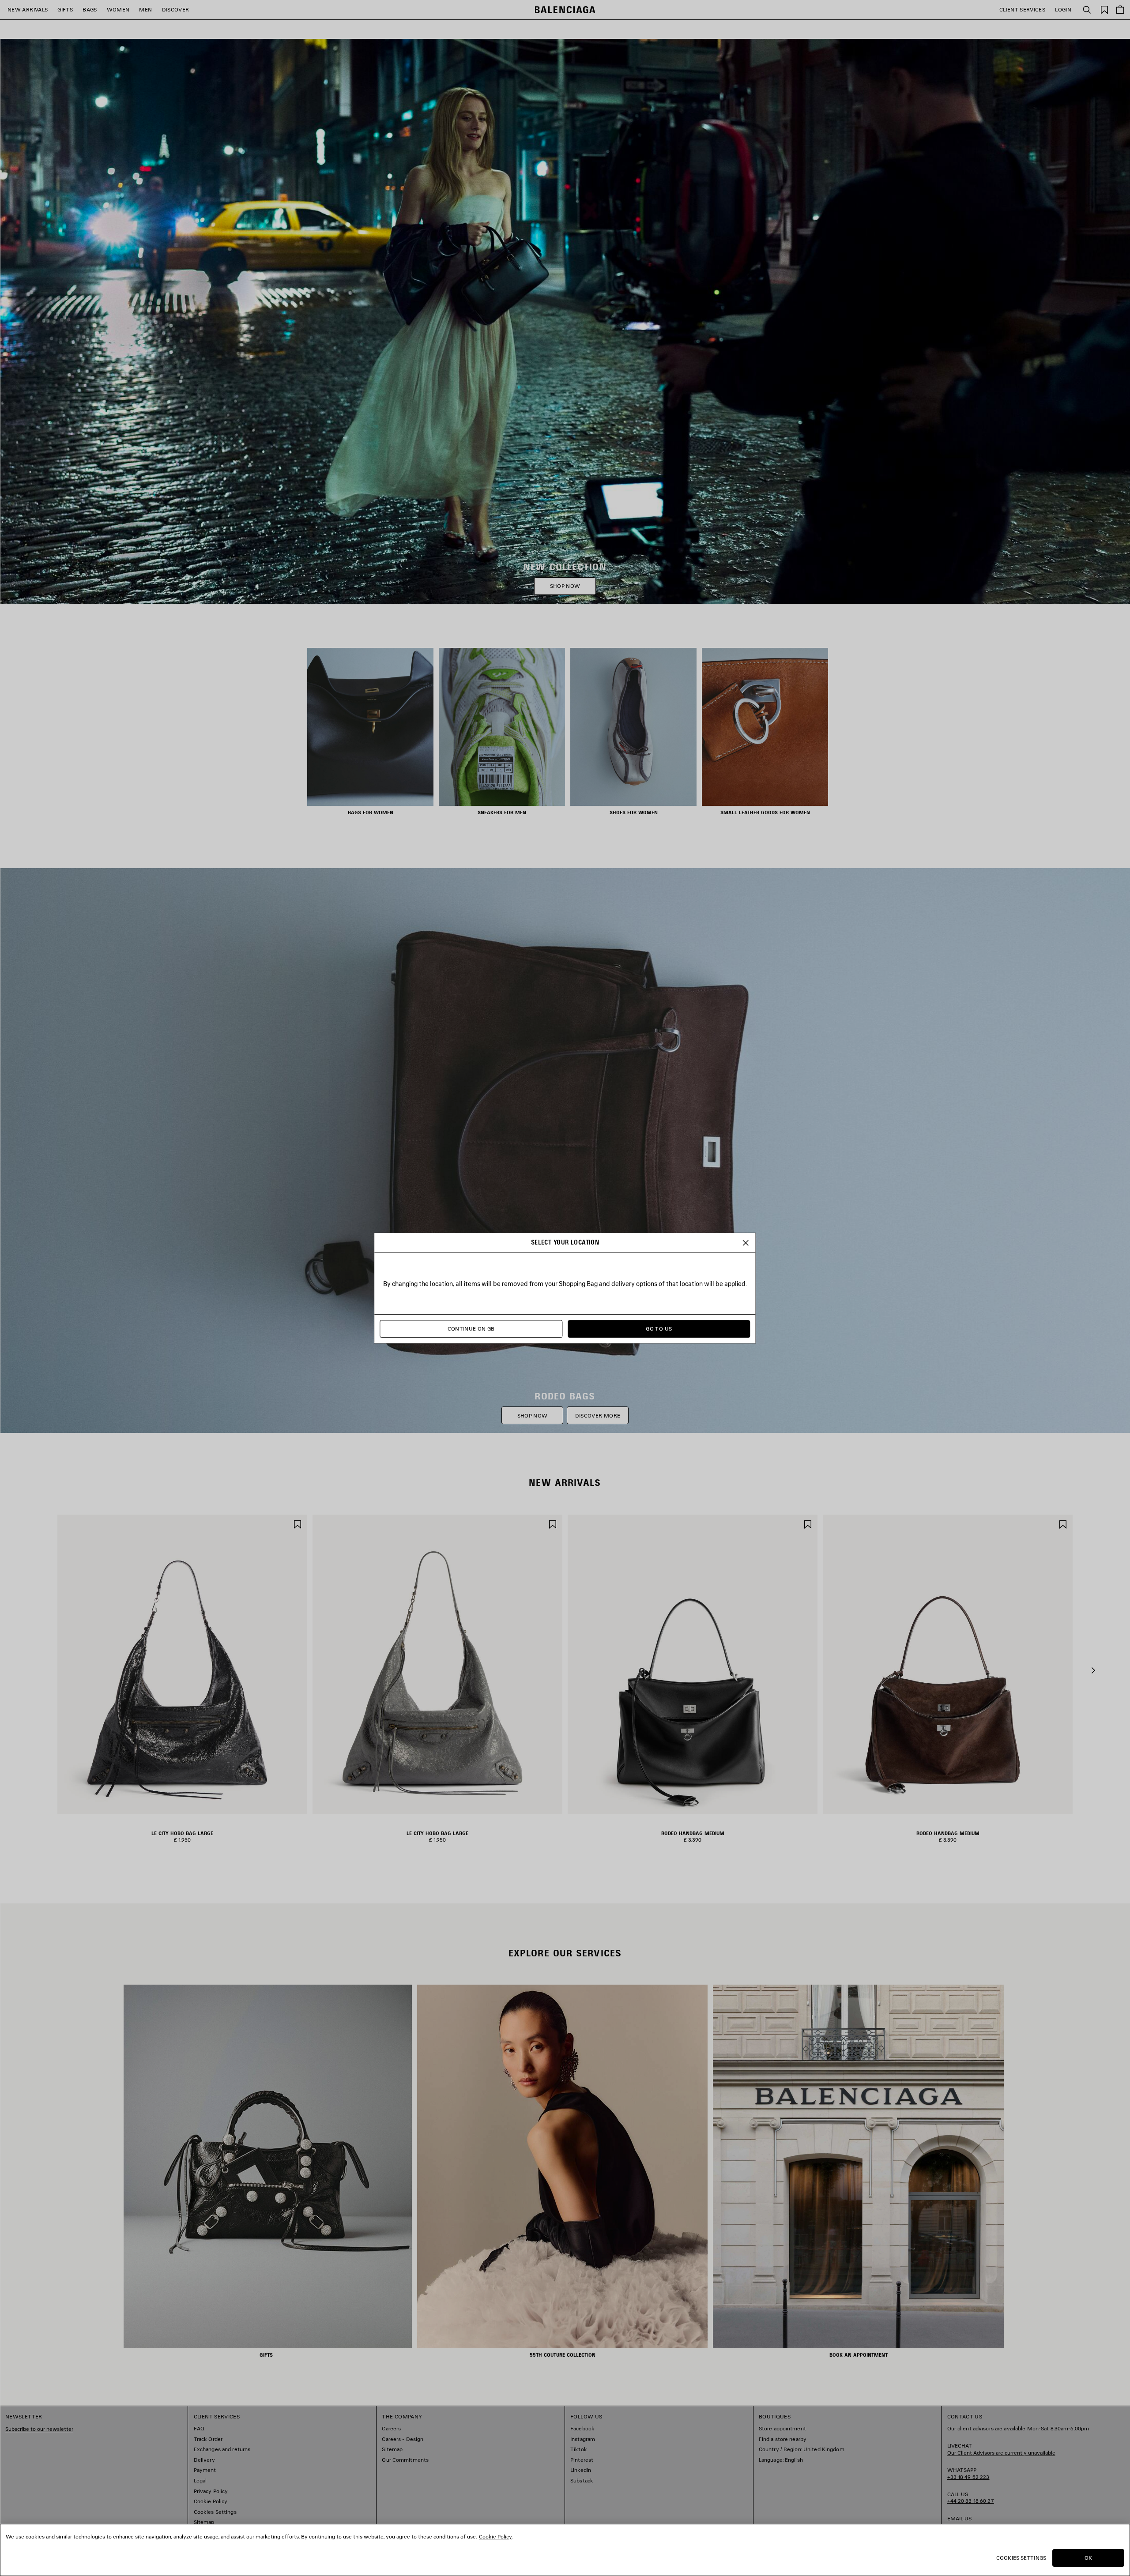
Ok (1088, 2558)
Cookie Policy (495, 2537)
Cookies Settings (1021, 2558)
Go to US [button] (659, 1329)
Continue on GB (471, 1329)
